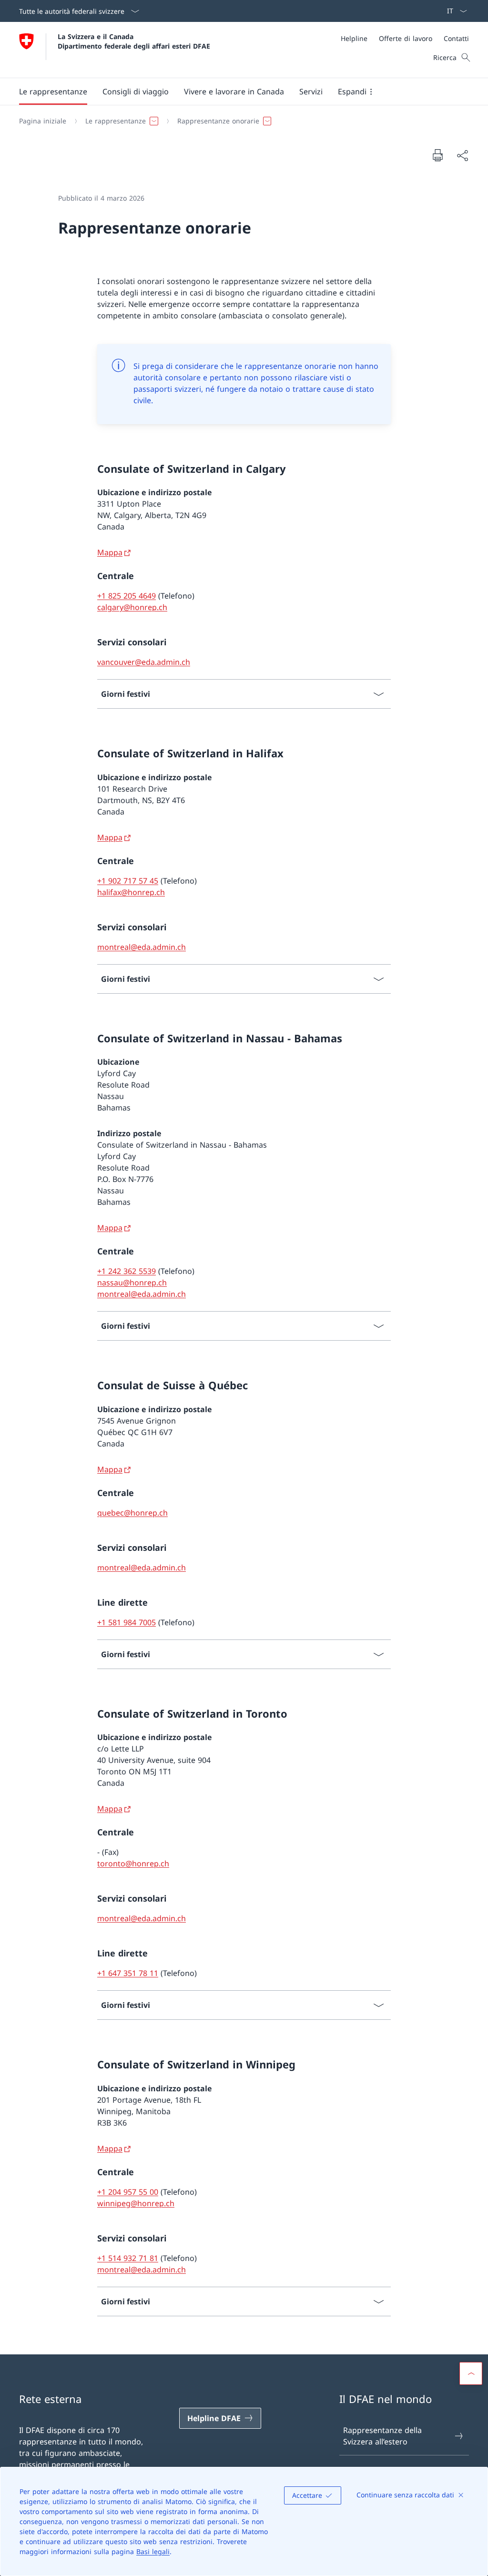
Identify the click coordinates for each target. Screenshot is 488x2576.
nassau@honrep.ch (132, 1283)
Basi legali (153, 2551)
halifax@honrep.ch (131, 892)
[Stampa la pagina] (437, 155)
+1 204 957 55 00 (128, 2192)
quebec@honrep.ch (132, 1513)
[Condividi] (462, 155)
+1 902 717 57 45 (128, 881)
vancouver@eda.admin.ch (144, 662)
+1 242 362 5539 (127, 1271)
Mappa (110, 552)
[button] (53, 92)
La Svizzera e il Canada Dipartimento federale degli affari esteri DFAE (134, 41)
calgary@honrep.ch (132, 607)
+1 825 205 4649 (127, 596)
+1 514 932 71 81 (128, 2258)
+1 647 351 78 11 (128, 1973)
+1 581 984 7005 (127, 1622)
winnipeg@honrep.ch (136, 2203)
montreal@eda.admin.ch (142, 947)
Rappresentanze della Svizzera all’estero (382, 2436)
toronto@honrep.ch (133, 1863)
